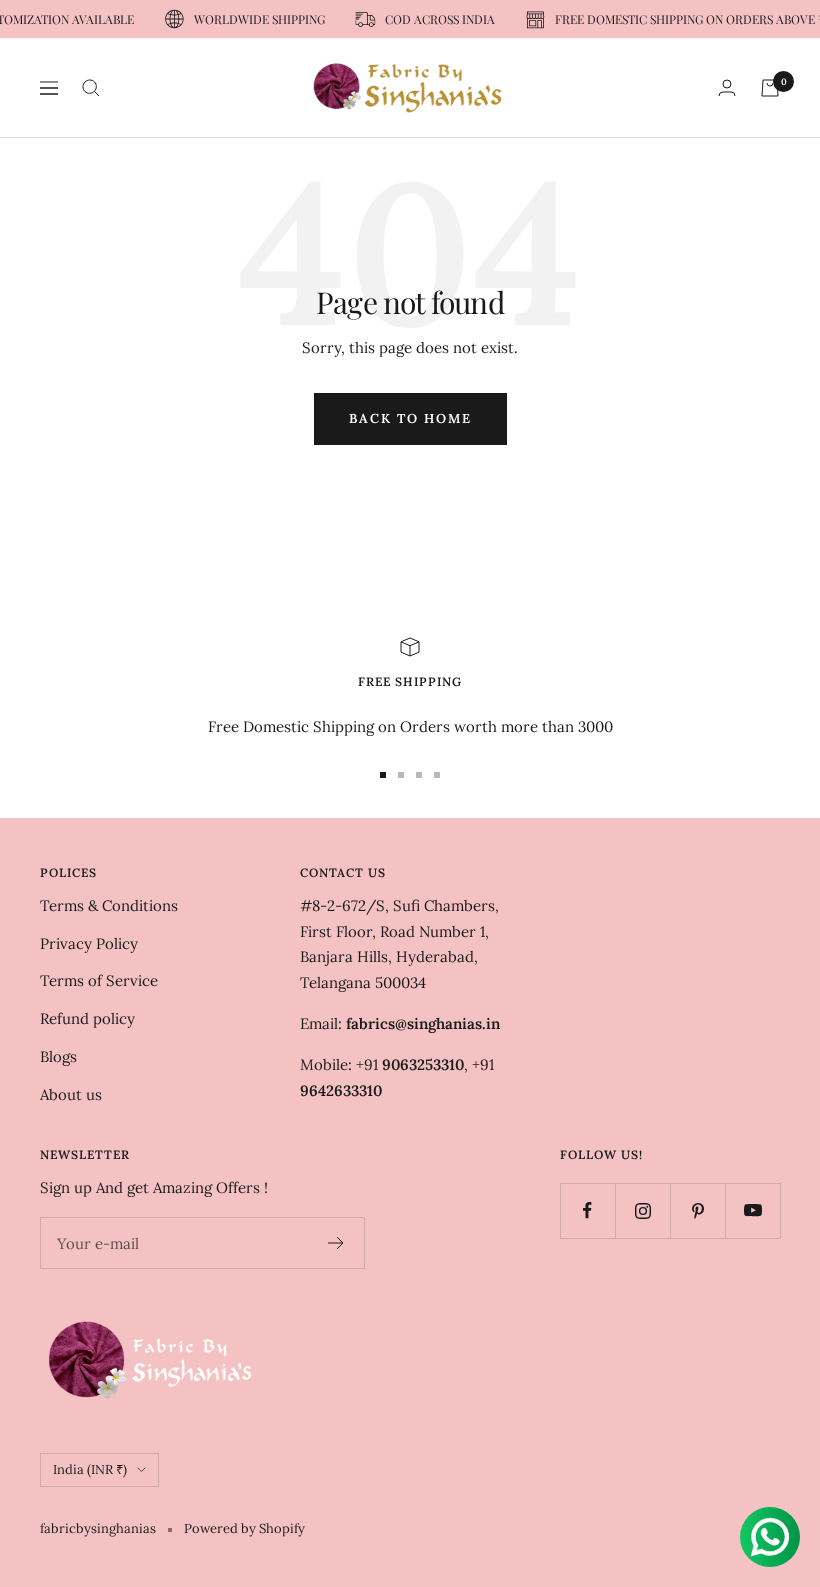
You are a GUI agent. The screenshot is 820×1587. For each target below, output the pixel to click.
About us (71, 1094)
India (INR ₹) (90, 1469)
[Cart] (770, 88)
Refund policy (87, 1018)
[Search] (91, 88)
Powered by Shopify (244, 1528)
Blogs (58, 1056)
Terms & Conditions (109, 905)
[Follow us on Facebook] (587, 1210)
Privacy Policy (89, 943)
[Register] (336, 1243)
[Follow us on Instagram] (642, 1210)
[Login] (727, 87)
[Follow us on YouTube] (752, 1210)
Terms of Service (99, 980)
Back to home (410, 418)
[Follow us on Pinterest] (697, 1210)
